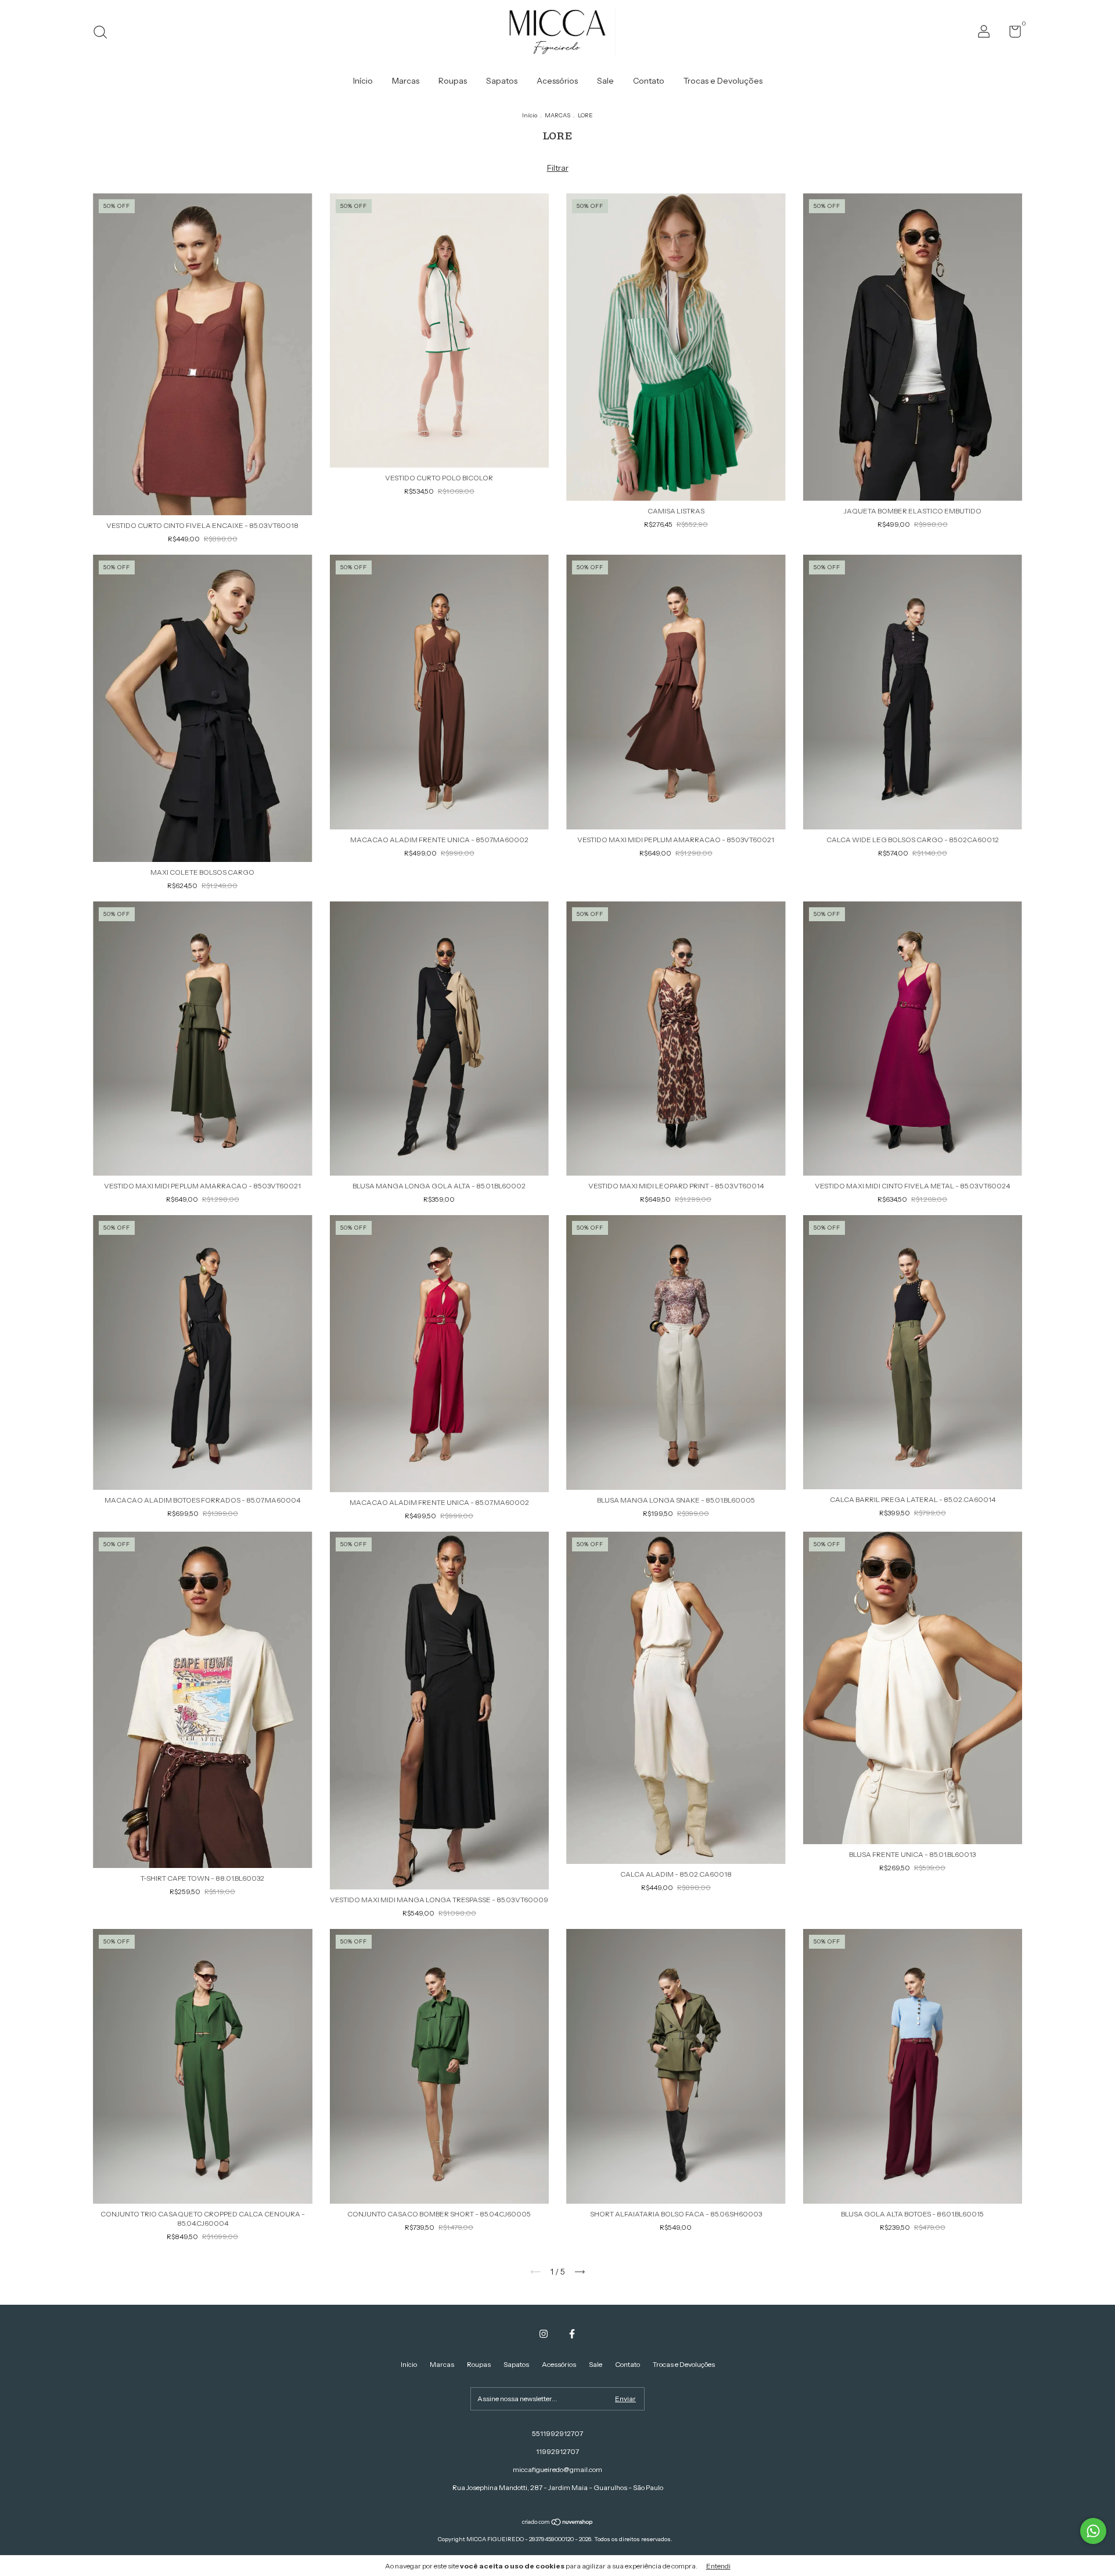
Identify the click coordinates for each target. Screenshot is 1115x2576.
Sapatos (502, 81)
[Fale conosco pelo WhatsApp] (1093, 2531)
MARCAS (557, 115)
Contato (649, 81)
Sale (605, 81)
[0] (1011, 34)
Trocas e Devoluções (723, 81)
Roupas (453, 81)
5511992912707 (557, 2433)
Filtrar (558, 168)
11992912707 (557, 2451)
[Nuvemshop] (558, 2523)
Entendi (718, 2566)
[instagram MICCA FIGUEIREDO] (544, 2334)
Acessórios (557, 81)
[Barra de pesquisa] (104, 33)
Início (363, 81)
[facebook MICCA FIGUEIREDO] (572, 2334)
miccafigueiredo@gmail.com (557, 2469)
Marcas (406, 81)
